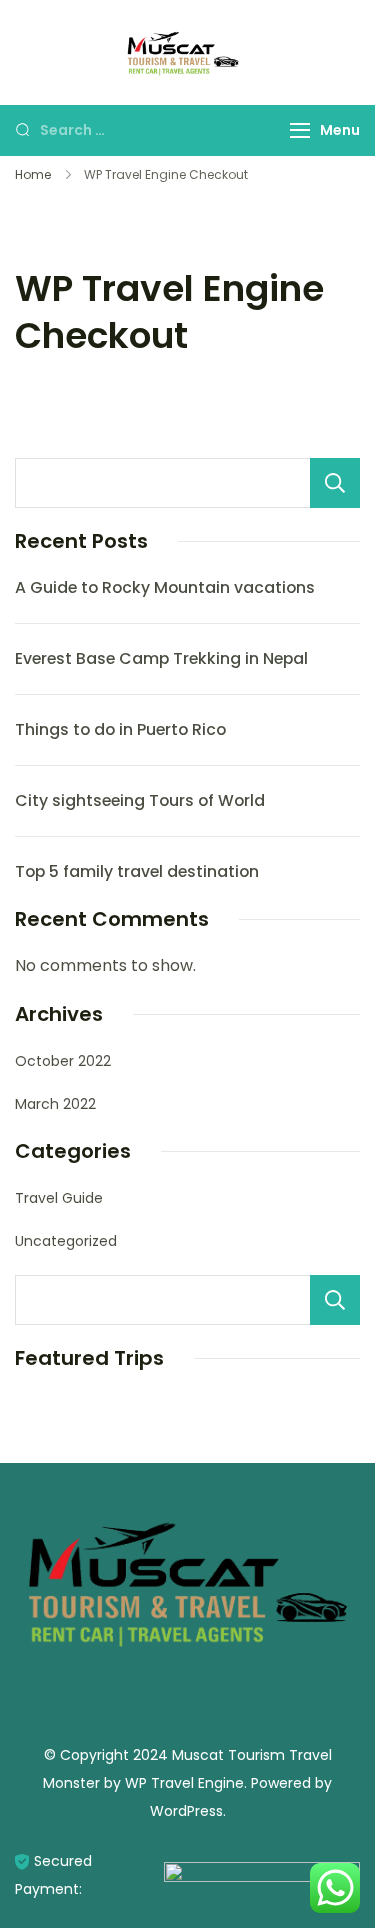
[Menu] (300, 130)
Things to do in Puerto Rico (120, 729)
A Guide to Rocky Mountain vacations (165, 587)
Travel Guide (59, 1198)
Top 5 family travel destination (137, 871)
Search (335, 483)
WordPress (186, 1811)
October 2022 (63, 1061)
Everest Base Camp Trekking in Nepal (161, 658)
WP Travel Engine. (186, 1783)
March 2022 (55, 1104)
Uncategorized (66, 1241)
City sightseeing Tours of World (140, 800)
